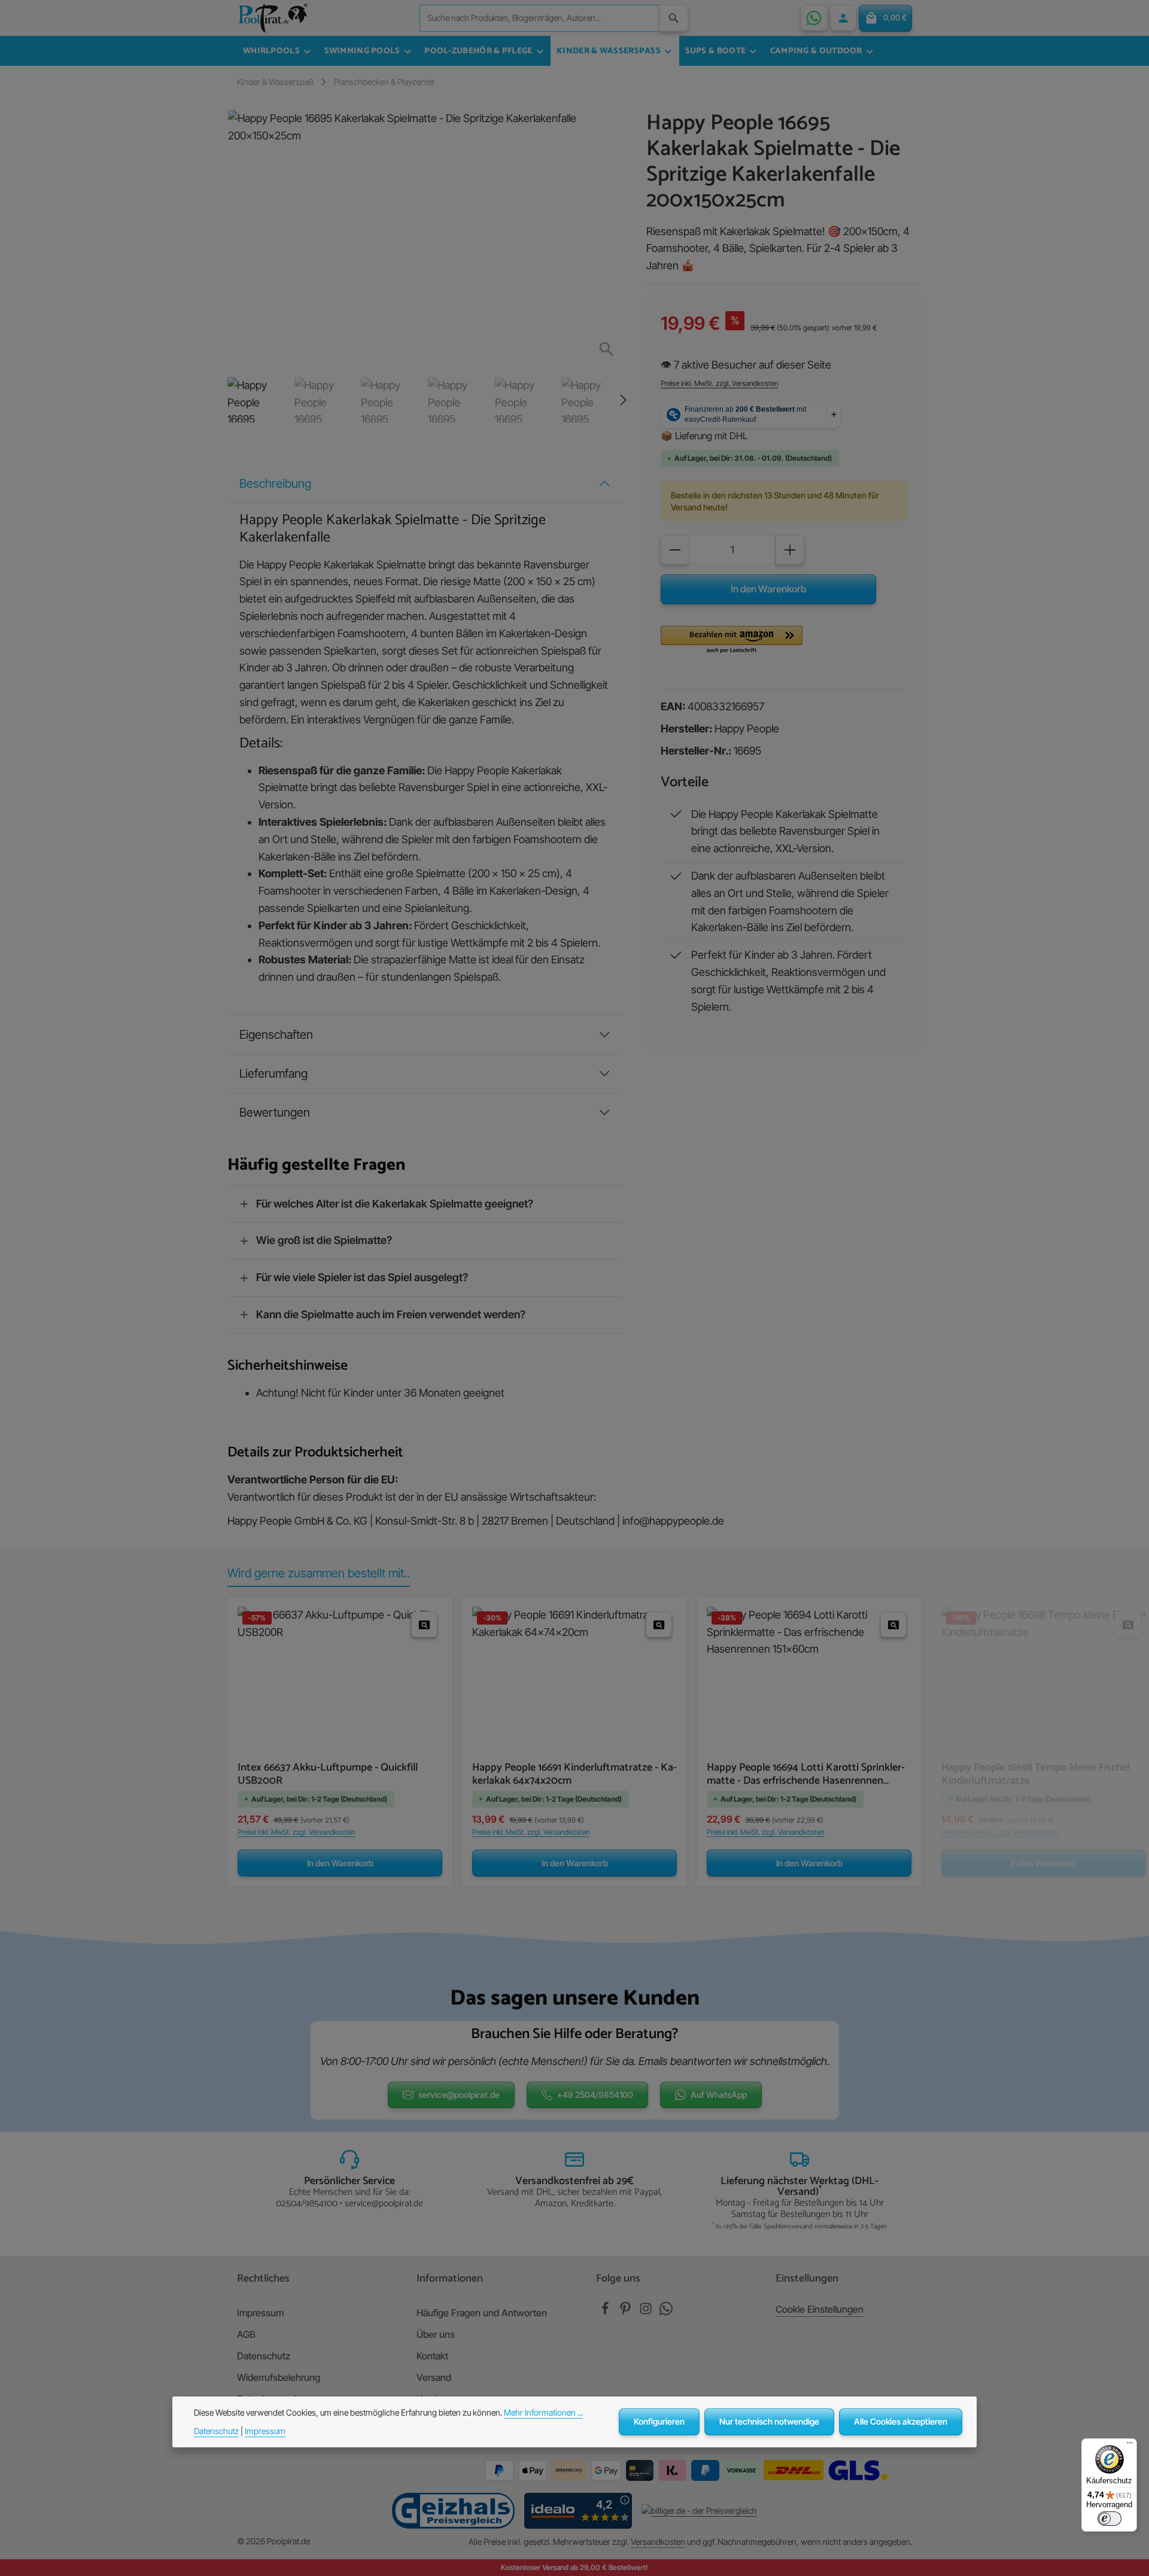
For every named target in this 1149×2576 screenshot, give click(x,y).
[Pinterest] (627, 2312)
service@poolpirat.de (459, 2095)
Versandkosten (658, 2542)
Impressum (260, 2313)
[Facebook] (606, 2312)
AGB (246, 2334)
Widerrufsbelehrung (279, 2377)
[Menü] (1130, 2446)
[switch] (1110, 2519)
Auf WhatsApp (719, 2095)
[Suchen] (674, 18)
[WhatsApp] (814, 18)
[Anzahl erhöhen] (790, 550)
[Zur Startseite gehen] (273, 18)
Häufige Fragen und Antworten (482, 2313)
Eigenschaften (276, 1035)
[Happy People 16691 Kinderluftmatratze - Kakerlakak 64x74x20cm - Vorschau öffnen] (659, 1625)
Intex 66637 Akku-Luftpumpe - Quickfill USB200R (328, 1774)
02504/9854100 (307, 2204)
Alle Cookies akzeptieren (901, 2421)
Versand (434, 2377)
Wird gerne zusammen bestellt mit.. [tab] (319, 1573)
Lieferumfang (273, 1073)
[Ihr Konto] (843, 18)
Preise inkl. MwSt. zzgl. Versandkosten (719, 383)
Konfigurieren (659, 2421)
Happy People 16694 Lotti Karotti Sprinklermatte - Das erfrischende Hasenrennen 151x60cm (806, 1774)
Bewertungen (275, 1112)
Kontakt (432, 2356)
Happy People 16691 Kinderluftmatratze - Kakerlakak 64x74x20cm (574, 1774)
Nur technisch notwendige (769, 2421)
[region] (425, 266)
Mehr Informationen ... (543, 2412)
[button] (732, 640)
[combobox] (540, 18)
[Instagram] (647, 2312)
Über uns (436, 2334)
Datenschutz (264, 2356)
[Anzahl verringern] (675, 550)
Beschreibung (275, 483)
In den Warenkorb (768, 589)
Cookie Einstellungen (820, 2309)
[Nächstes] (622, 400)
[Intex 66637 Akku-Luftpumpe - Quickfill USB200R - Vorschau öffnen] (424, 1625)
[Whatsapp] (666, 2312)
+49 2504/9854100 (595, 2095)
